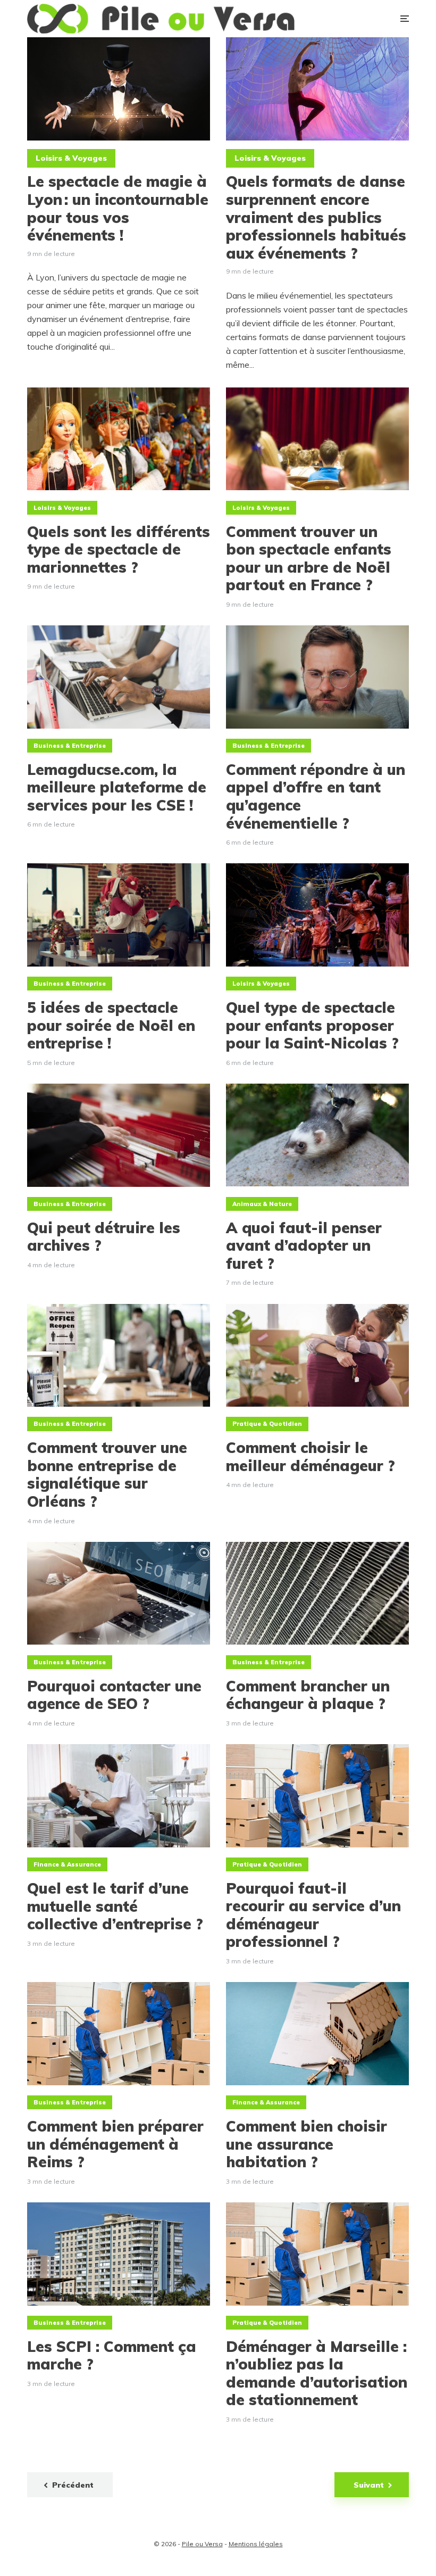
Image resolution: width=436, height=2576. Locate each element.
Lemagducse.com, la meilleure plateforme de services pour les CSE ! (117, 787)
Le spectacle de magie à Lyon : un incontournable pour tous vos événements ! (118, 208)
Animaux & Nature (262, 1204)
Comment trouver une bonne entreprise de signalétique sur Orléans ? (107, 1474)
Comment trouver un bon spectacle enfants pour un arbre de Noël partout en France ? (309, 558)
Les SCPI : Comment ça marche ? (112, 2355)
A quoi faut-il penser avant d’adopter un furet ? (304, 1246)
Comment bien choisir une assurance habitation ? (307, 2144)
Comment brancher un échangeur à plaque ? (308, 1695)
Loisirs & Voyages (71, 158)
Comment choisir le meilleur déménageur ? (311, 1456)
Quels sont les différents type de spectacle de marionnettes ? (119, 550)
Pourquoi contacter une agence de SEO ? (114, 1695)
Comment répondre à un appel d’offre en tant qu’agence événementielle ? (316, 796)
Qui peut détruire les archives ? (104, 1237)
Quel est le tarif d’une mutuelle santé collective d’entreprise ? (115, 1906)
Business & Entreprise (70, 746)
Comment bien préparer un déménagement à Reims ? (115, 2144)
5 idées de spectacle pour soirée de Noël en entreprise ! (111, 1025)
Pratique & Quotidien (267, 1424)
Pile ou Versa (202, 2544)
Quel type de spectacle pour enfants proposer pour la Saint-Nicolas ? (312, 1025)
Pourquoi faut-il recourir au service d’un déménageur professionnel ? (313, 1915)
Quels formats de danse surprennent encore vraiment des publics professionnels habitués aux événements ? (316, 217)
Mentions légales (256, 2544)
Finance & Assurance (67, 1864)
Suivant (369, 2485)
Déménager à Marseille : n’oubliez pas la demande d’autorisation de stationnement (317, 2373)
